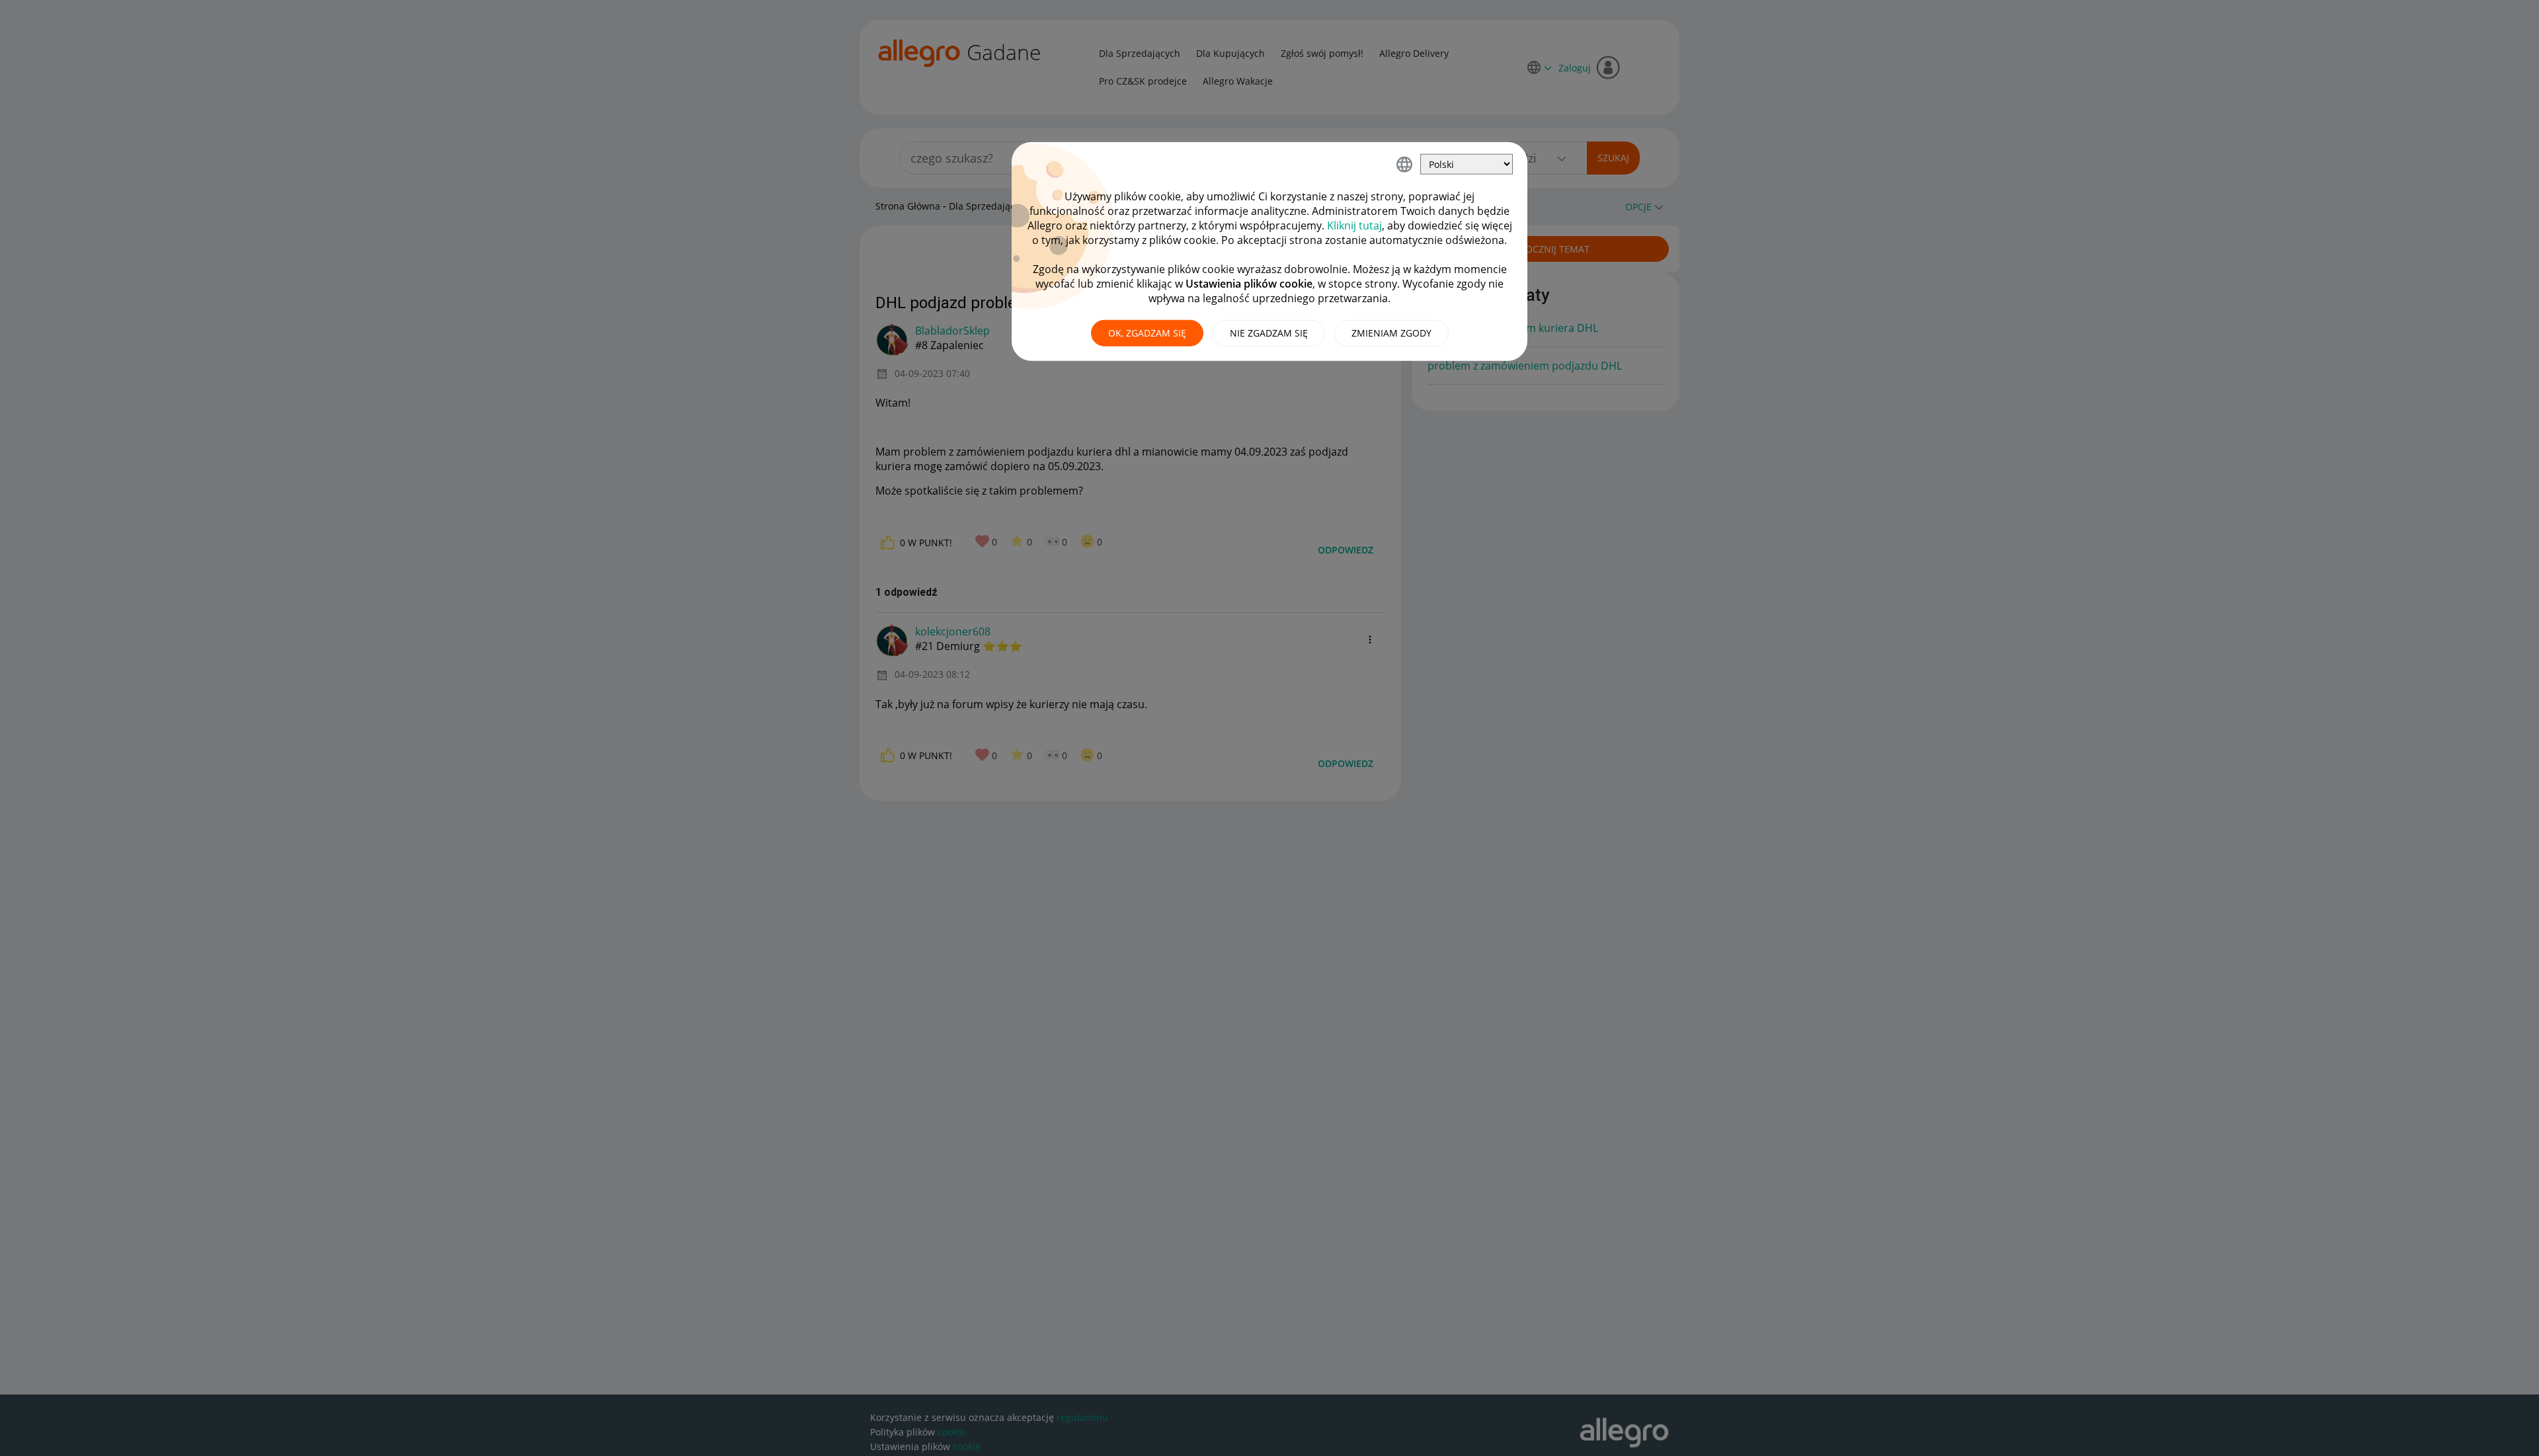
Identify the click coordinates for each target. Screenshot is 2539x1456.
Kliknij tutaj (1354, 225)
